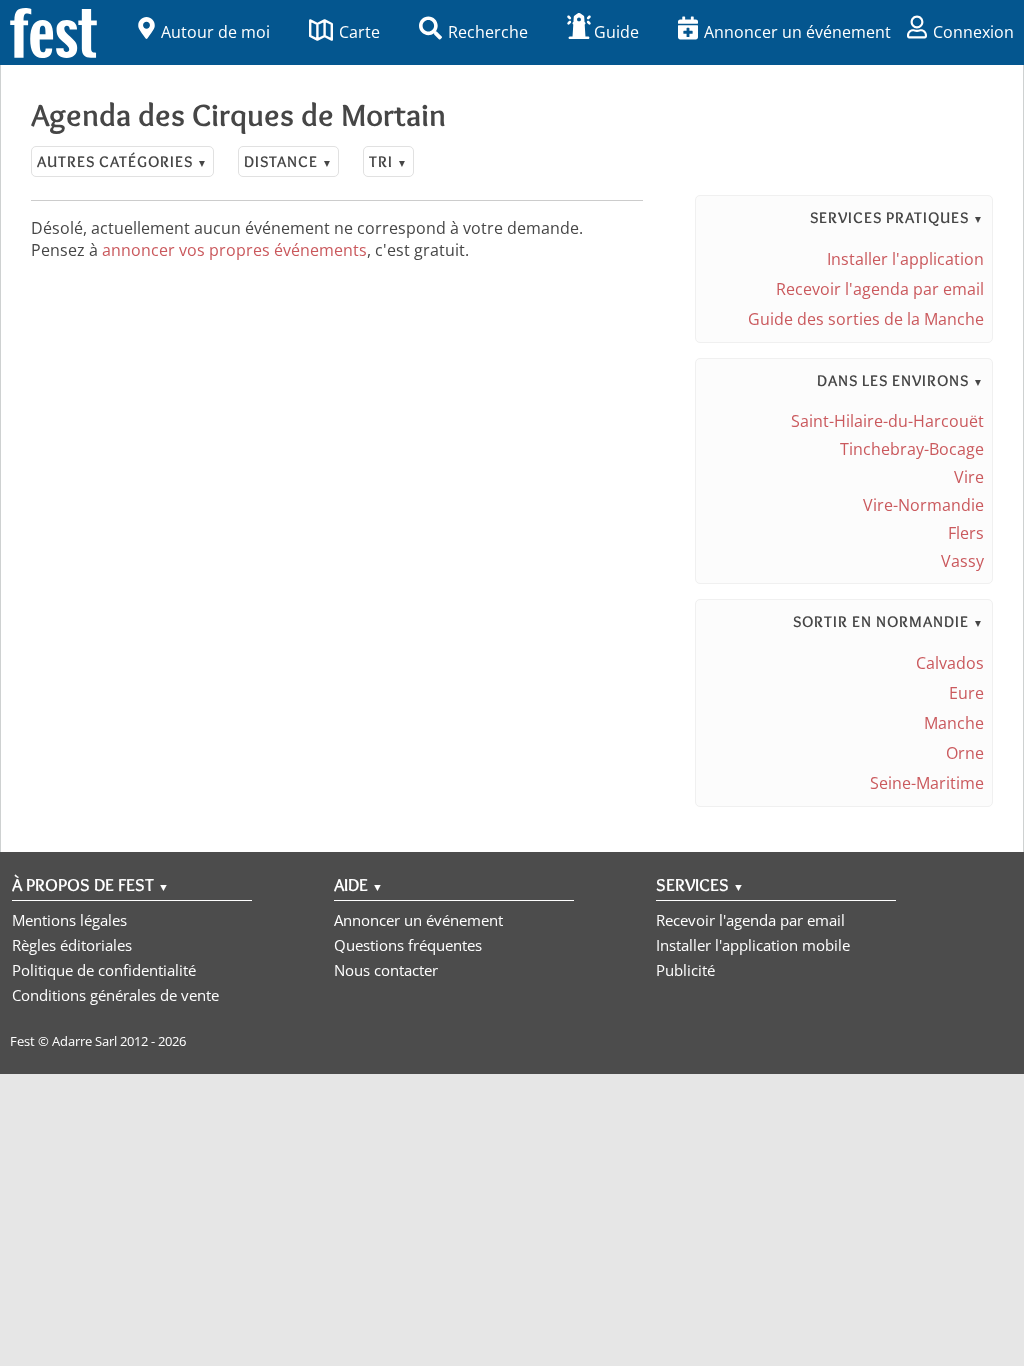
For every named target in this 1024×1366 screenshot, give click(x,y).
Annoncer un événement (797, 32)
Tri (388, 161)
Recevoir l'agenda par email (880, 289)
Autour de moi (215, 32)
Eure (966, 693)
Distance (288, 161)
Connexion (973, 32)
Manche (954, 723)
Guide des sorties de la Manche (866, 319)
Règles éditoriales (72, 945)
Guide (616, 32)
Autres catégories (122, 161)
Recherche (488, 32)
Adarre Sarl (84, 1041)
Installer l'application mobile (753, 945)
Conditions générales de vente (115, 995)
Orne (965, 753)
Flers (966, 533)
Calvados (950, 663)
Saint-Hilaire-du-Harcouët (887, 421)
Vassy (962, 561)
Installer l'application (905, 259)
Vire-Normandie (923, 505)
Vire (969, 477)
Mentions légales (69, 920)
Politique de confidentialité (104, 970)
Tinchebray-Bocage (912, 449)
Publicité (685, 970)
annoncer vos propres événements (234, 250)
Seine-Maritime (927, 783)
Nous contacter (386, 970)
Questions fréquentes (408, 945)
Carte (359, 32)
